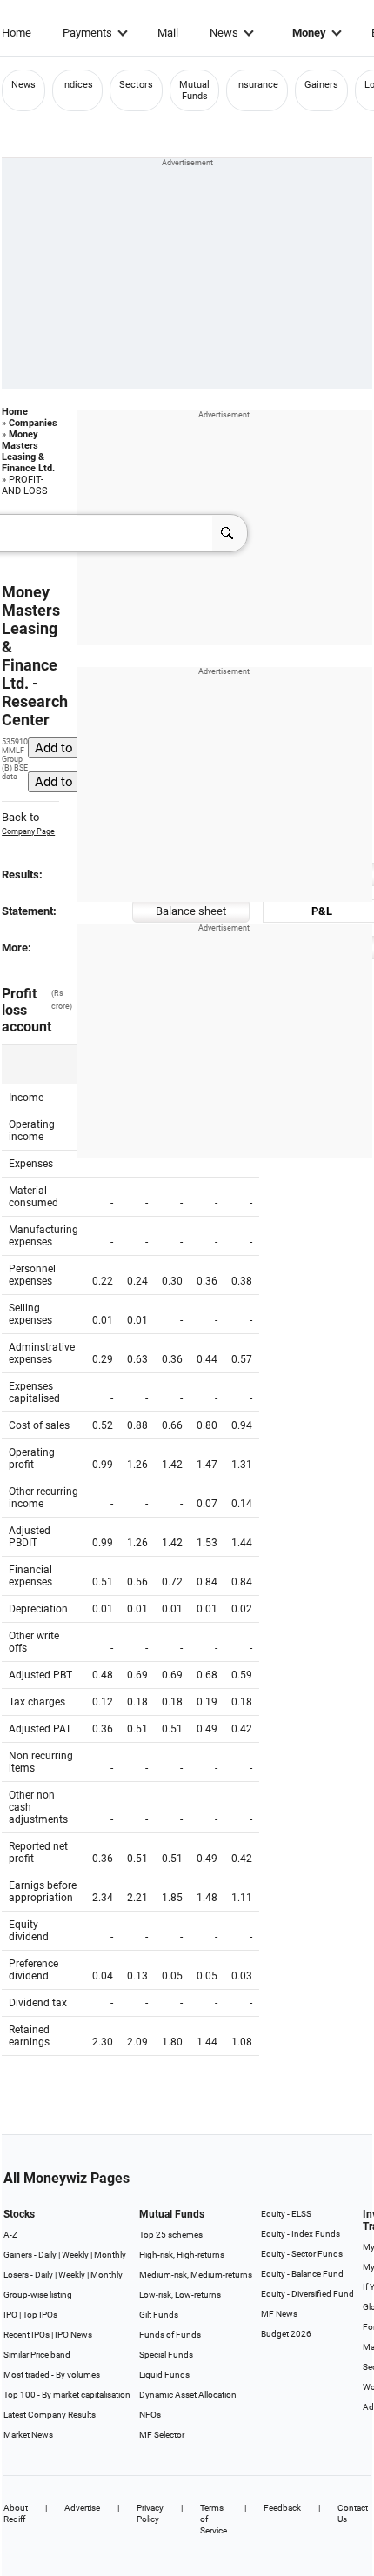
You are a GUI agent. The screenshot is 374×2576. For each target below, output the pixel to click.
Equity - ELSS (286, 2214)
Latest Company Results (50, 2415)
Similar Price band (37, 2355)
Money (309, 33)
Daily (47, 2255)
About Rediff (16, 2513)
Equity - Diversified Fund (307, 2294)
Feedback (282, 2508)
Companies (33, 423)
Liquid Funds (164, 2375)
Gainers (321, 85)
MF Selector (162, 2435)
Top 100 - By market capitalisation (67, 2395)
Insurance (257, 85)
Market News (28, 2435)
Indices (77, 85)
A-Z (10, 2235)
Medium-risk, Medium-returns (196, 2275)
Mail (168, 33)
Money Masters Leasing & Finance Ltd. (28, 451)
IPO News (73, 2335)
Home (17, 33)
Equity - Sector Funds (302, 2254)
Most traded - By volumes (52, 2375)
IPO (10, 2315)
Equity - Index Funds (301, 2234)
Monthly (110, 2255)
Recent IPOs (27, 2335)
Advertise (82, 2508)
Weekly (75, 2255)
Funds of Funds (170, 2335)
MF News (279, 2314)
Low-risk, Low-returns (180, 2295)
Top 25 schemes (171, 2235)
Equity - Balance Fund (302, 2274)
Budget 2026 (286, 2334)
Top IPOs (40, 2315)
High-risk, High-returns (182, 2255)
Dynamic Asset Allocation (188, 2395)
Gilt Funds (159, 2315)
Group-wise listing (38, 2295)
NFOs (150, 2415)
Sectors (136, 85)
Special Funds (166, 2355)
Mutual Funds (194, 90)
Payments (87, 33)
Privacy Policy (150, 2513)
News (224, 33)
